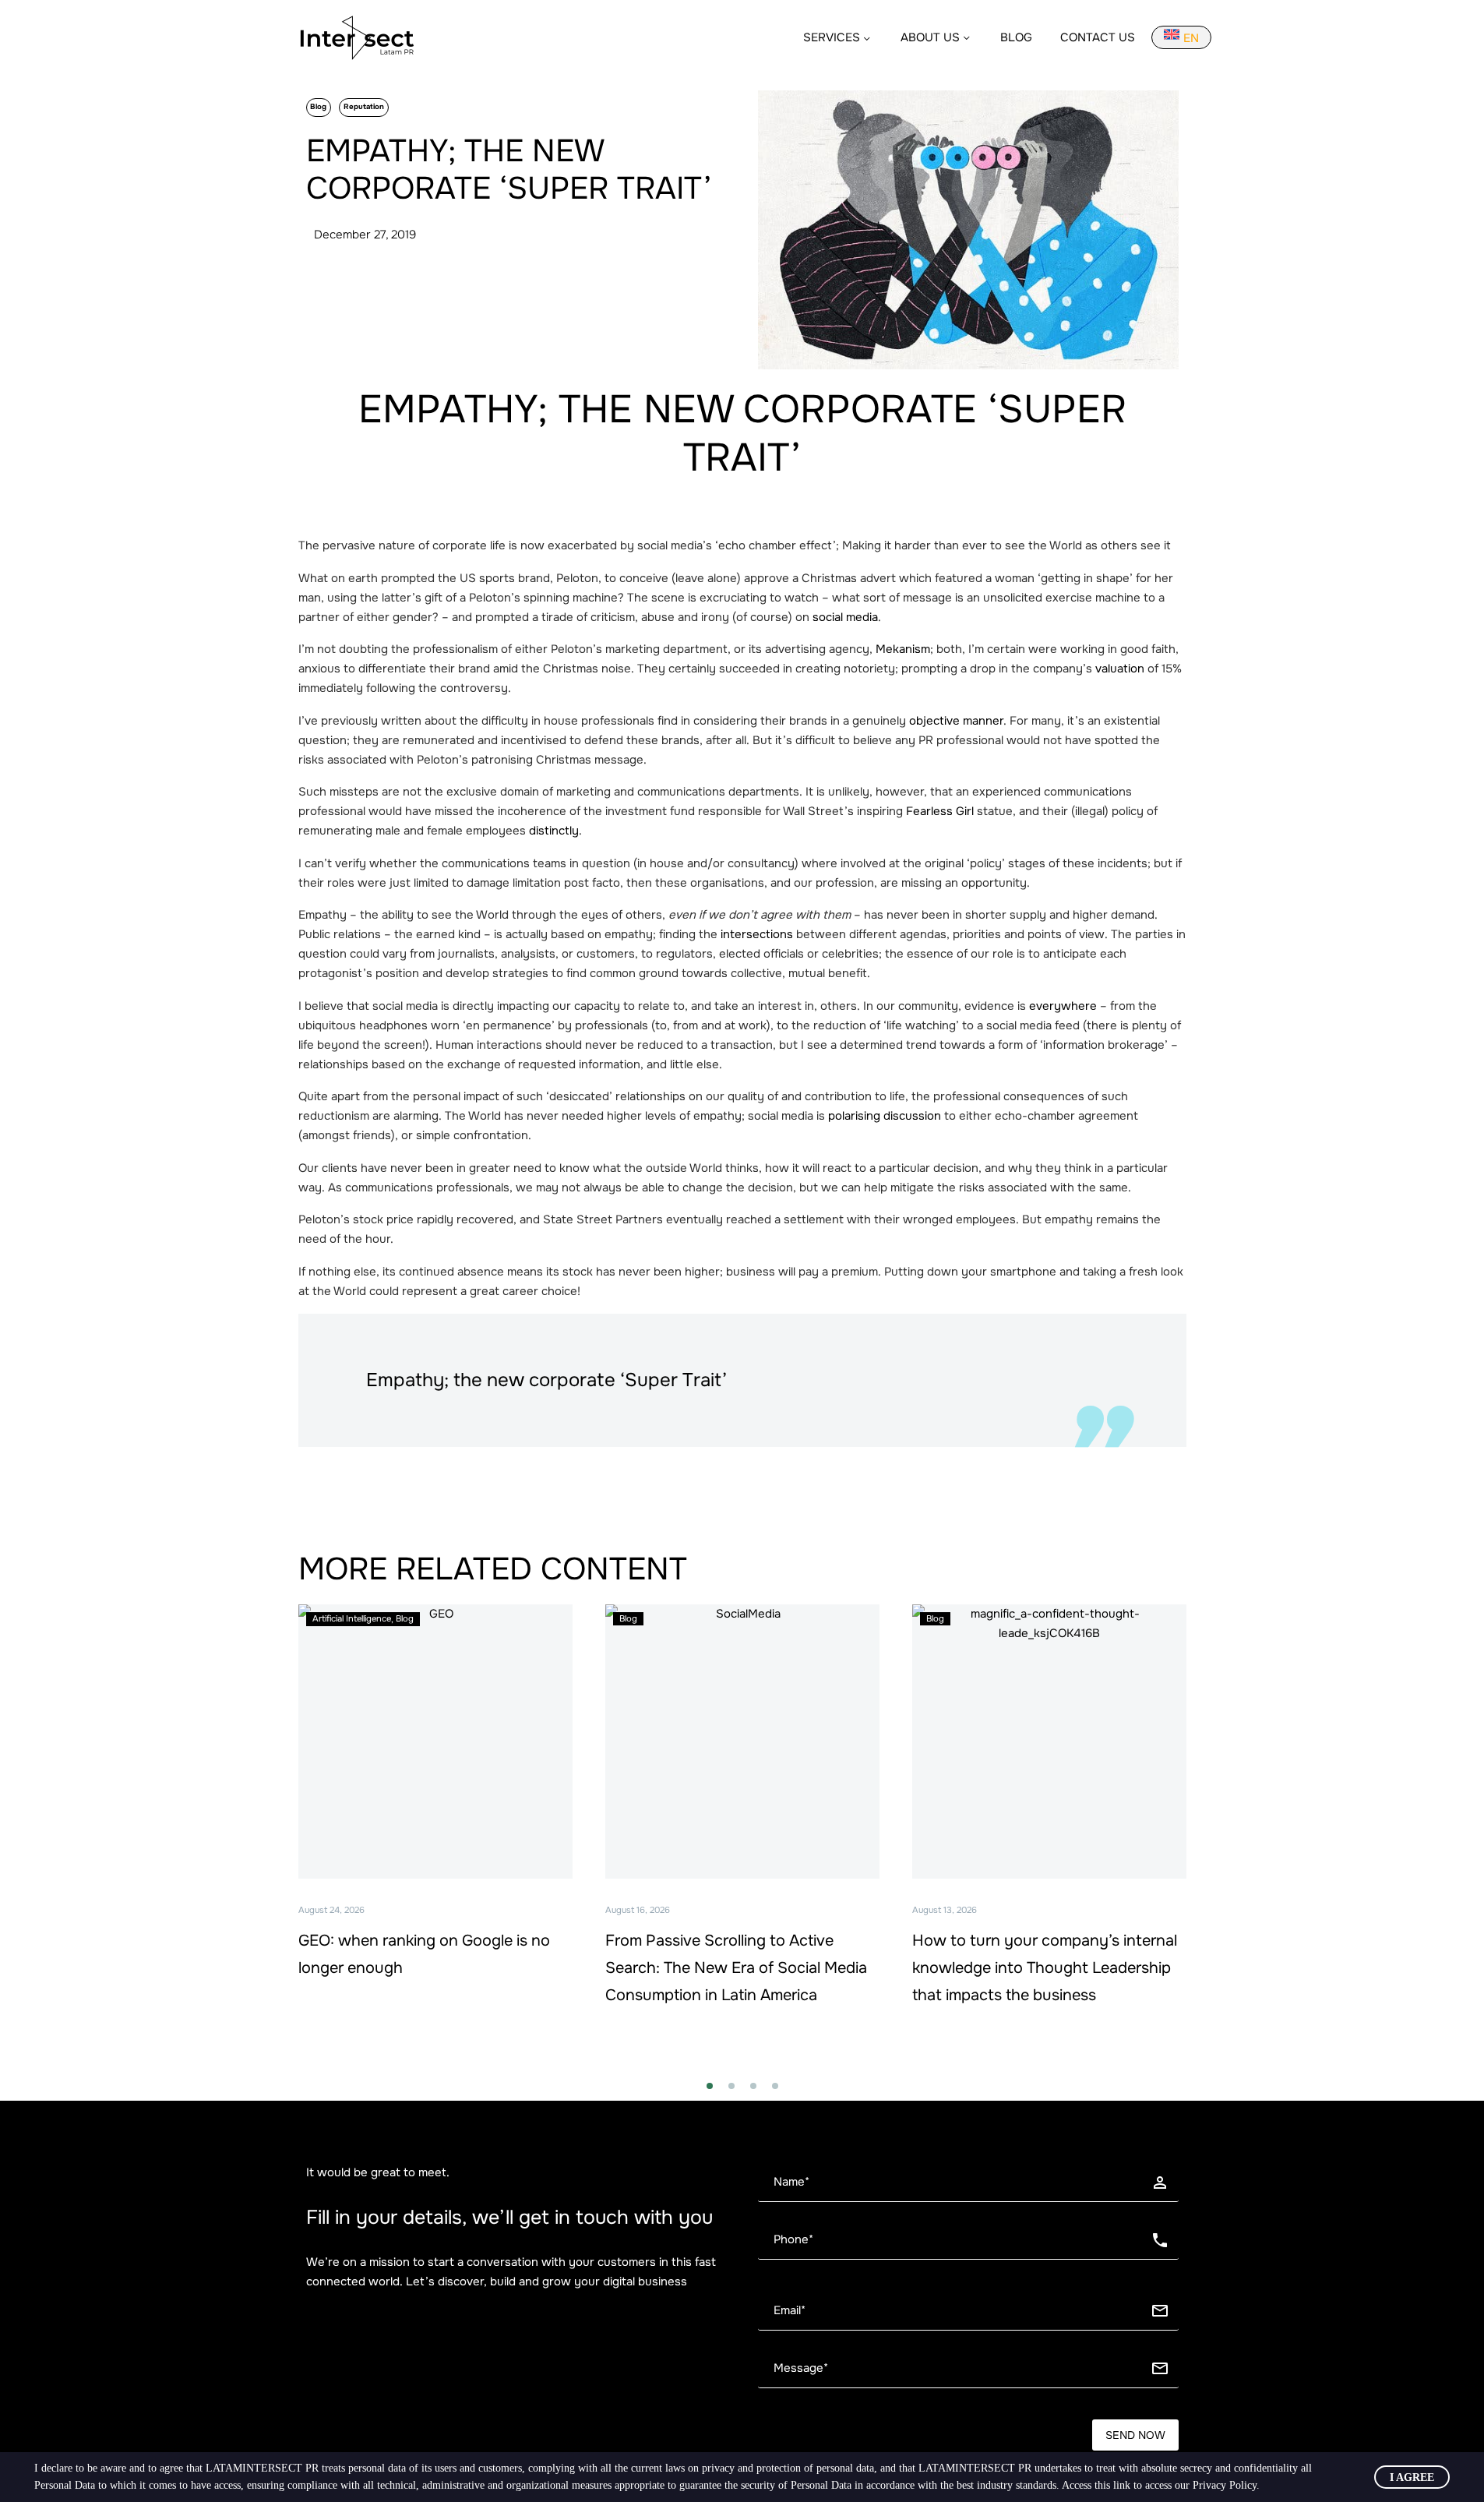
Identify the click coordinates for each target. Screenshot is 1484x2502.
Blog (1016, 37)
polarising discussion (885, 1116)
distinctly (554, 831)
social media (845, 617)
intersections (757, 934)
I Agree (1412, 2477)
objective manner (956, 721)
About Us (930, 37)
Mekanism (903, 649)
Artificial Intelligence (352, 1618)
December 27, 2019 (365, 235)
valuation (1120, 669)
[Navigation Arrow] (289, 1836)
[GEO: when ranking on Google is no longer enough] (435, 1742)
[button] (710, 2086)
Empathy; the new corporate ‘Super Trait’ (742, 433)
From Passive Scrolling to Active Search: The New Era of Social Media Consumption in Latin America (736, 1968)
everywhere (1063, 1006)
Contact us (1098, 37)
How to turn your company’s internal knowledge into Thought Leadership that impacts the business (1045, 1968)
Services (832, 37)
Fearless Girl (940, 811)
